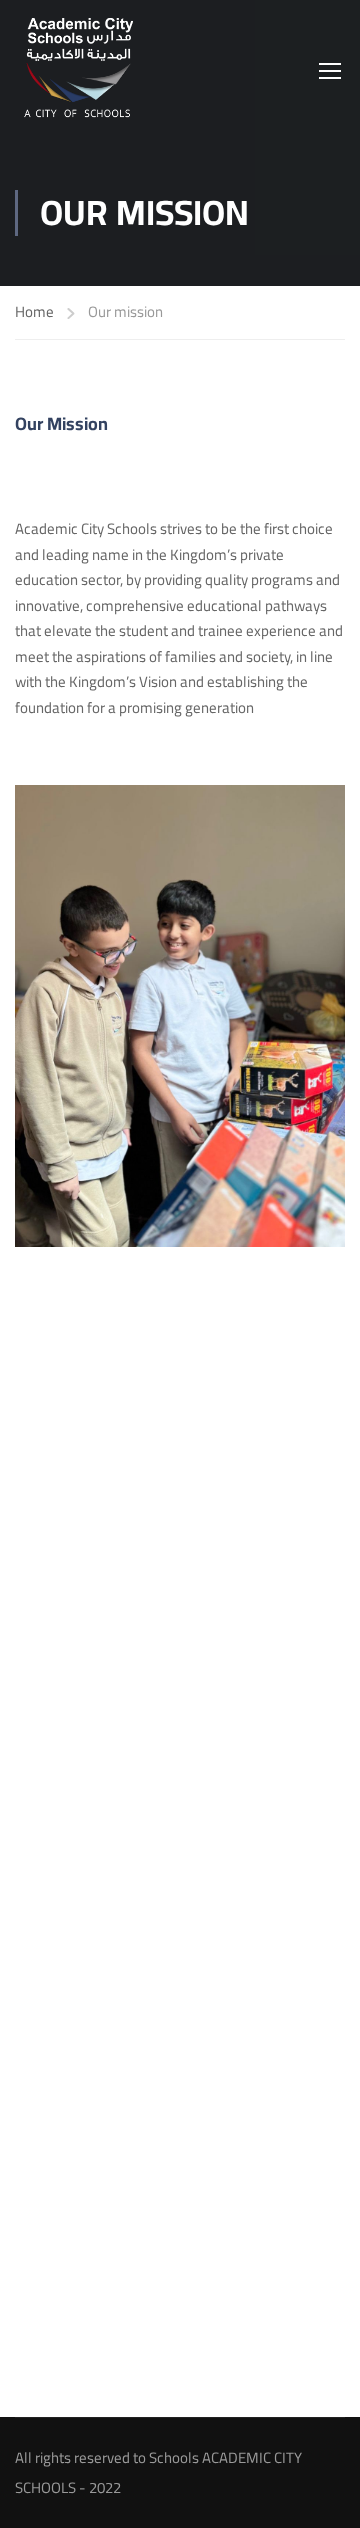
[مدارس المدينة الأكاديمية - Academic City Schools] (80, 70)
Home (34, 312)
